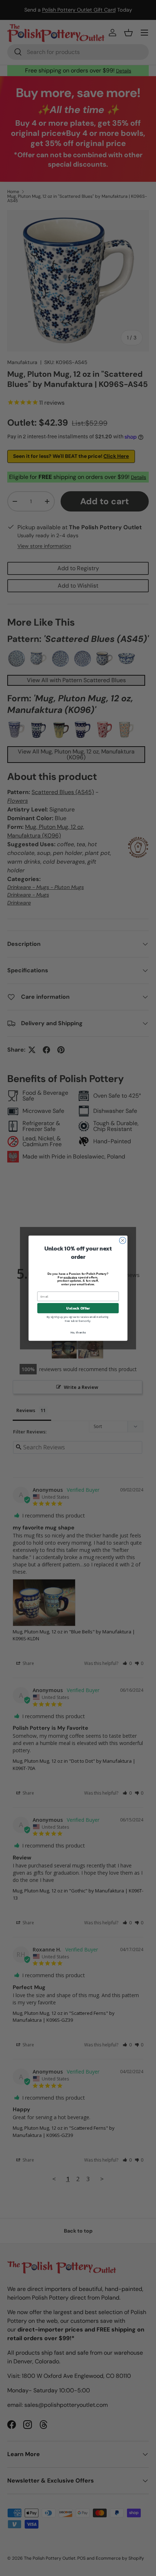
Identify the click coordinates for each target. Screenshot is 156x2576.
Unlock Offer (78, 1308)
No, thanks (78, 1332)
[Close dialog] (123, 1240)
